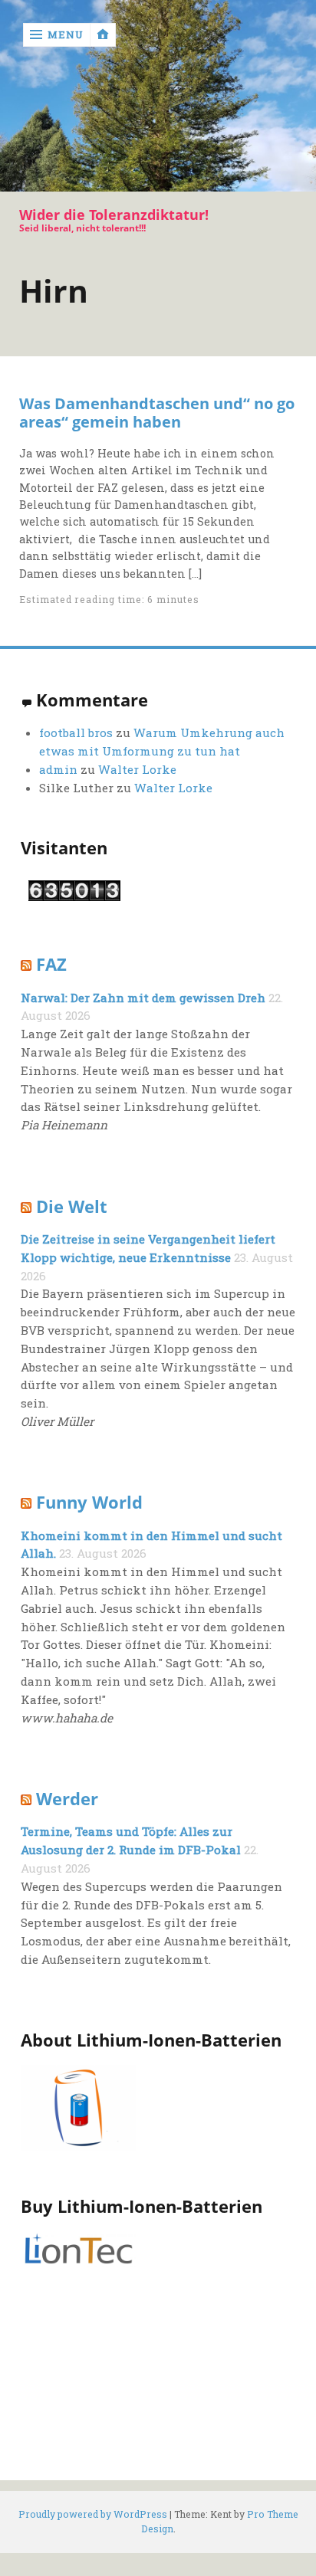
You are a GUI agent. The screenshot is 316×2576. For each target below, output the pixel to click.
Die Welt (72, 1206)
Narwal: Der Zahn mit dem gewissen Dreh (143, 998)
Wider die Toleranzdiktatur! (114, 215)
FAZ (51, 964)
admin (58, 769)
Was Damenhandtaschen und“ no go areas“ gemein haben (157, 412)
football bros (76, 732)
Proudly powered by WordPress (93, 2514)
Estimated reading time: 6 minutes (109, 599)
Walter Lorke (137, 769)
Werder (67, 1799)
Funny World (89, 1502)
